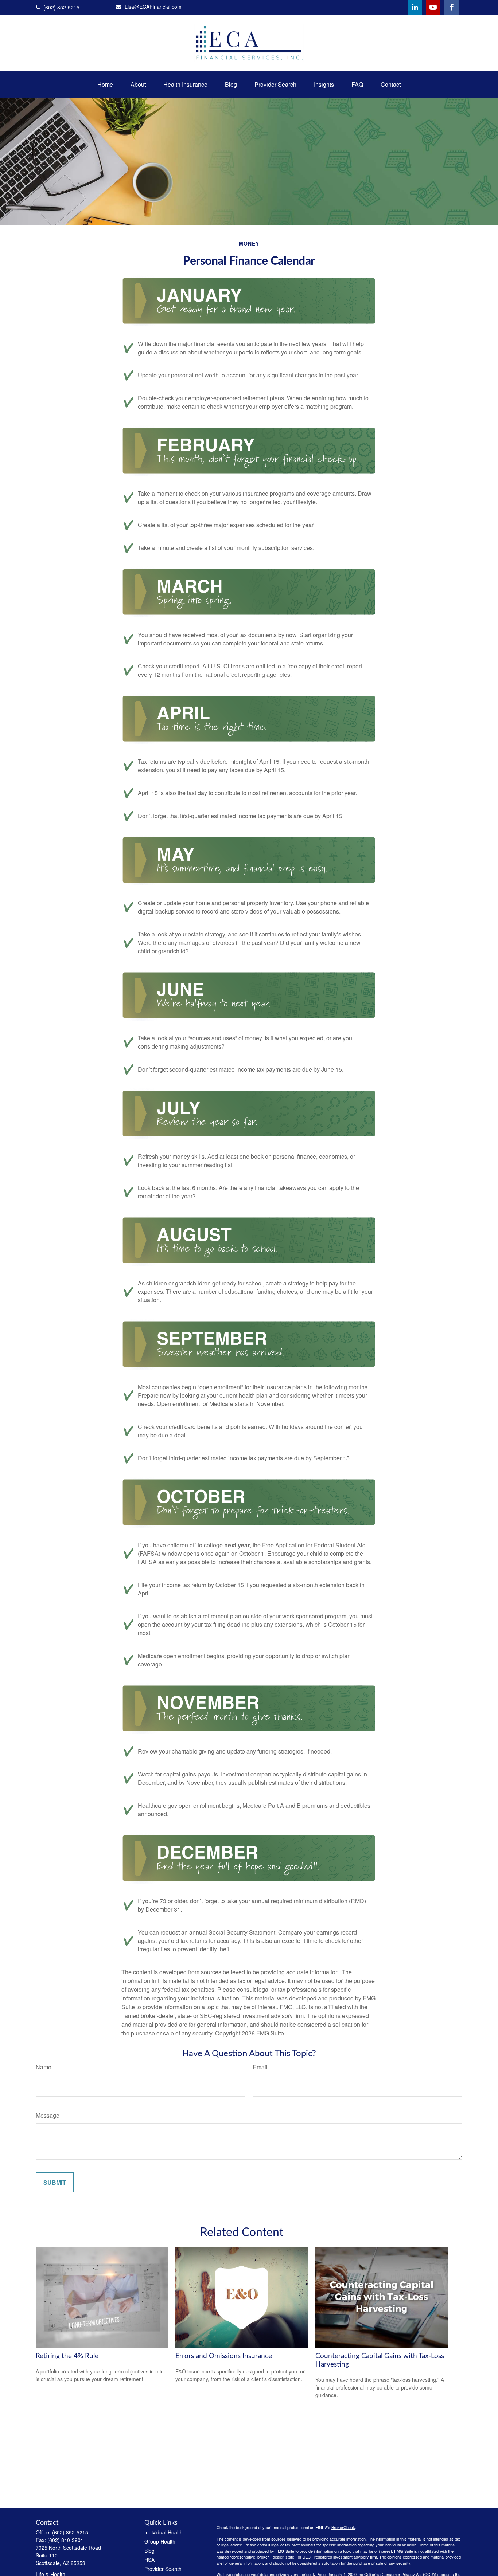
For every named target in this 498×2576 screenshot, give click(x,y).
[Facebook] (451, 7)
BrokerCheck (343, 2527)
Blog (149, 2551)
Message (48, 2115)
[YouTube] (433, 7)
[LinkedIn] (415, 7)
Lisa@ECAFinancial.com (153, 7)
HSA (149, 2560)
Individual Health (164, 2532)
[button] (105, 84)
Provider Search (163, 2569)
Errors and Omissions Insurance (224, 2356)
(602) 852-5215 (61, 7)
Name (44, 2067)
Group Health (160, 2541)
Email (260, 2067)
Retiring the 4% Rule (67, 2356)
